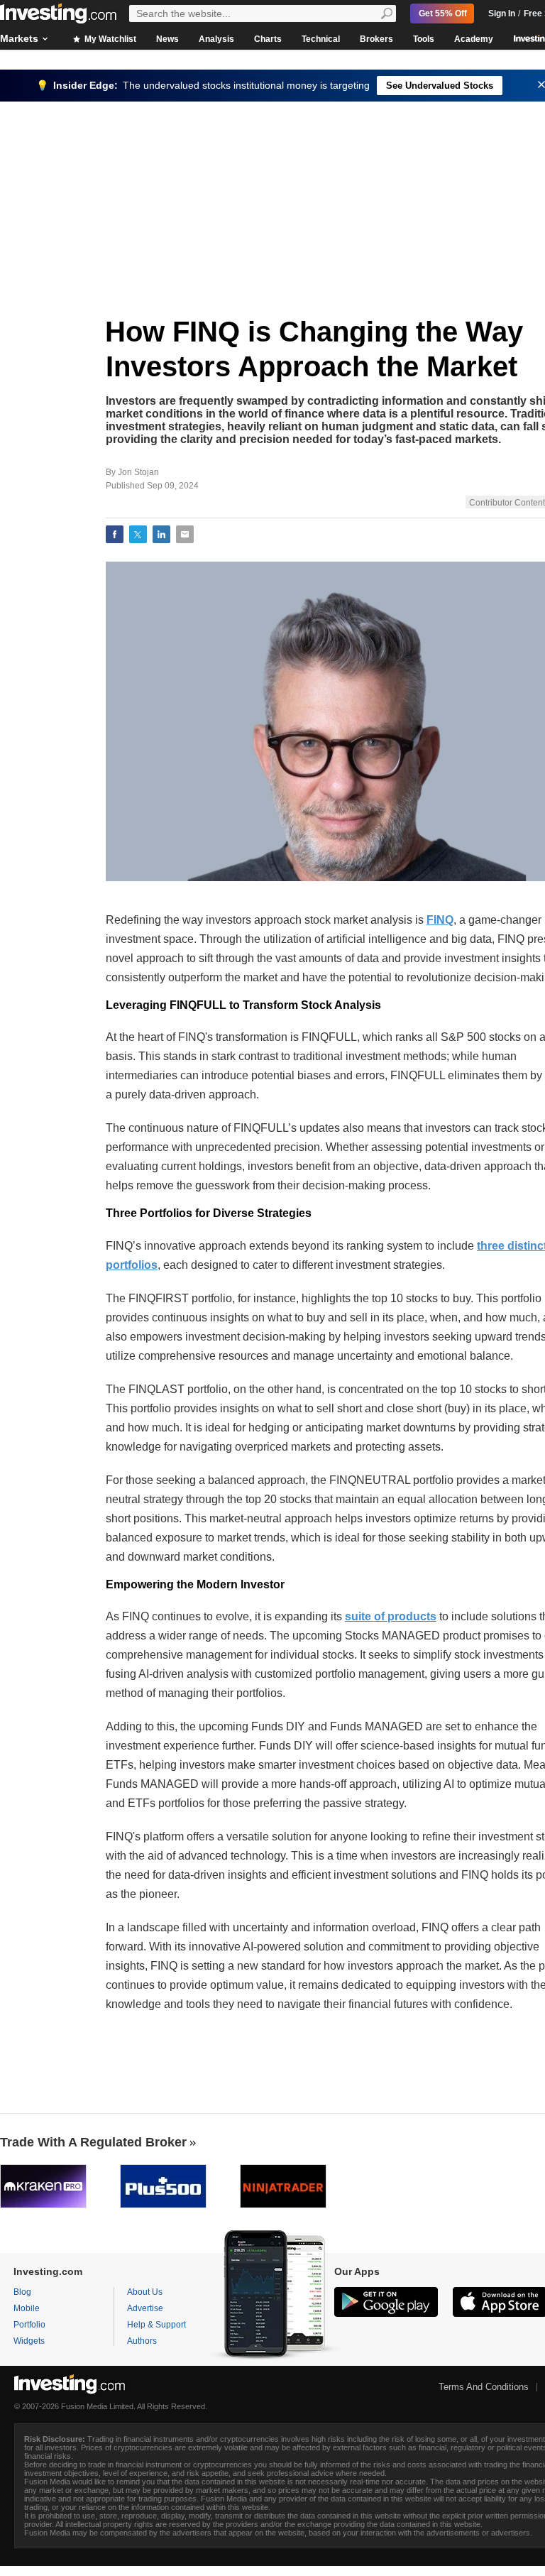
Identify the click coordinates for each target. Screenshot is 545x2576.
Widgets (29, 2341)
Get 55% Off (443, 13)
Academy (474, 39)
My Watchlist (109, 39)
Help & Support (156, 2325)
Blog (22, 2292)
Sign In (502, 13)
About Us (145, 2292)
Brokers (376, 39)
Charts (268, 39)
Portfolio (29, 2325)
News (167, 39)
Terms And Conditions (484, 2387)
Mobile (27, 2308)
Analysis (216, 39)
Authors (142, 2341)
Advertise (145, 2308)
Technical (321, 39)
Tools (424, 39)
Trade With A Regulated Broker (93, 2142)
